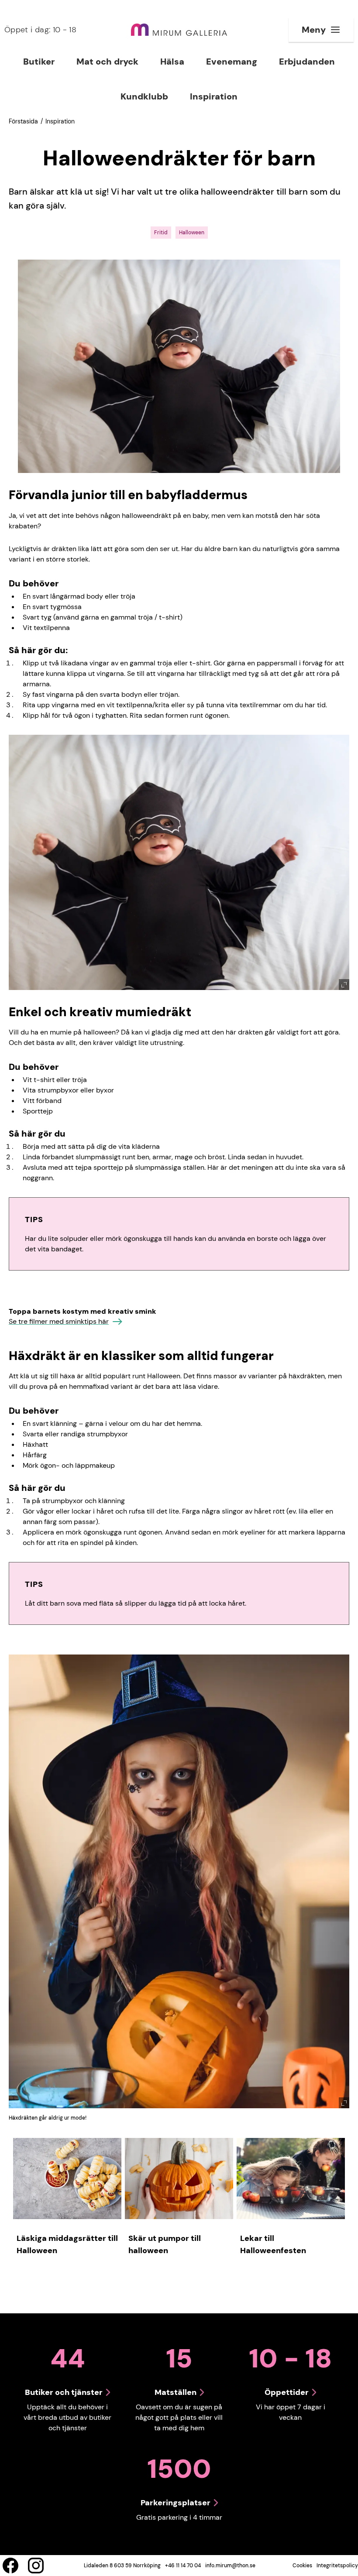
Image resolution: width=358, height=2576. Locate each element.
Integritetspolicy (337, 2566)
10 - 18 (40, 30)
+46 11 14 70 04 (183, 2566)
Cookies (302, 2566)
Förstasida (23, 121)
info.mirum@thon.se (230, 2566)
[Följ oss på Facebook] (10, 2566)
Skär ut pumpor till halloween (165, 2244)
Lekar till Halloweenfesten (273, 2244)
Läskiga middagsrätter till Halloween (67, 2244)
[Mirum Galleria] (179, 30)
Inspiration (60, 121)
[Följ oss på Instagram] (36, 2566)
